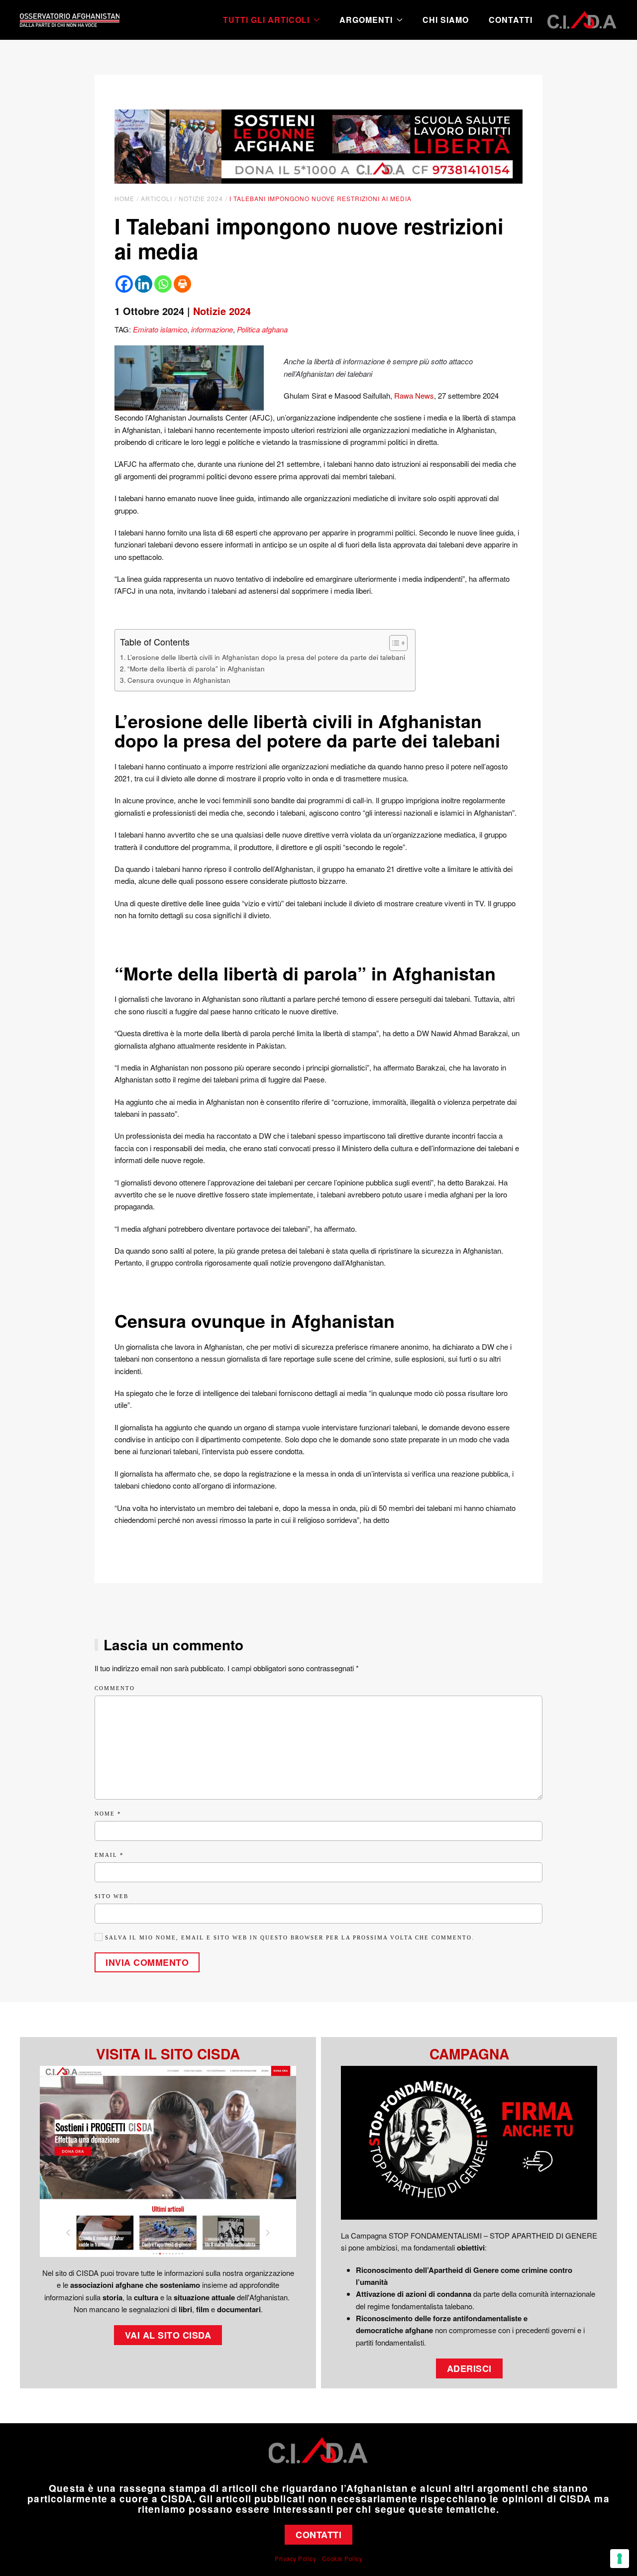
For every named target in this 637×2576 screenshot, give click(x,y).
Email (109, 1855)
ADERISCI (469, 2368)
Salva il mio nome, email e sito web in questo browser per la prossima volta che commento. (288, 1937)
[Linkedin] (144, 284)
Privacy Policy (295, 2558)
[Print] (182, 284)
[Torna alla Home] (70, 20)
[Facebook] (124, 284)
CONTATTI (318, 2535)
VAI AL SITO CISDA (168, 2335)
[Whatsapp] (163, 284)
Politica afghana (262, 329)
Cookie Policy (342, 2558)
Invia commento (147, 1962)
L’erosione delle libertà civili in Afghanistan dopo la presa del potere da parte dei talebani (266, 657)
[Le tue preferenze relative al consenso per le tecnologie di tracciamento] (620, 2559)
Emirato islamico (160, 329)
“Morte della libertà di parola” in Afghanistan (196, 668)
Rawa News (414, 395)
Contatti (511, 20)
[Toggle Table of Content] (393, 643)
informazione (212, 329)
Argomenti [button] (366, 20)
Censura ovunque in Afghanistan (179, 680)
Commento (115, 1688)
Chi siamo (446, 20)
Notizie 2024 (222, 311)
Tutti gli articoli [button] (266, 20)
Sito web (111, 1896)
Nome (108, 1814)
